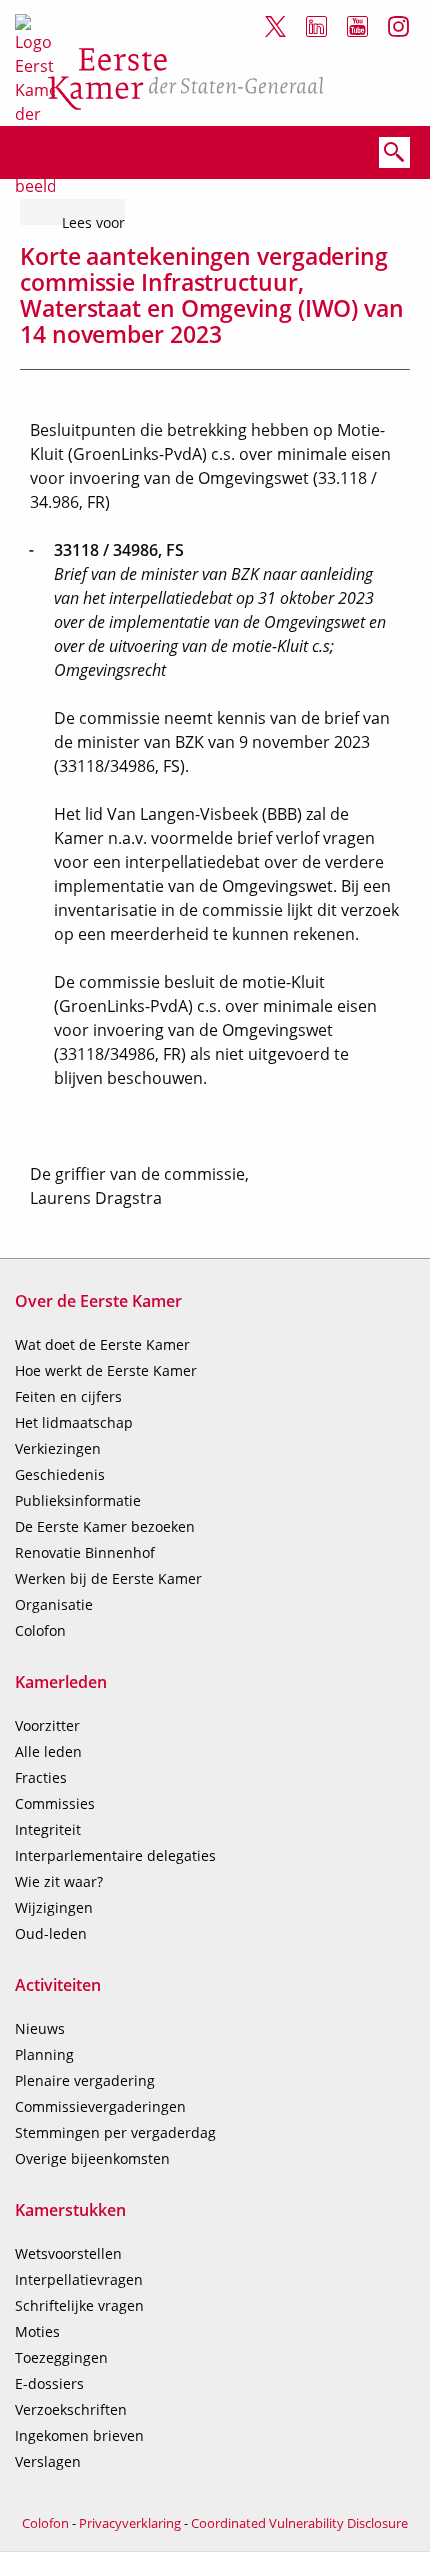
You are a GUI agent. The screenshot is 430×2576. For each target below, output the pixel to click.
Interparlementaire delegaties (115, 1855)
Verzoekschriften (71, 2409)
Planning (44, 2054)
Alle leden (48, 1751)
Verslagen (48, 2461)
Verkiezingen (58, 1448)
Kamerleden (61, 1682)
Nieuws (40, 2028)
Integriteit (48, 1829)
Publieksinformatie (78, 1500)
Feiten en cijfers (68, 1396)
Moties (37, 2331)
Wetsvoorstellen (68, 2253)
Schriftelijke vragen (79, 2305)
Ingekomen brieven (79, 2435)
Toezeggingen (61, 2357)
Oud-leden (51, 1933)
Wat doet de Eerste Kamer (102, 1344)
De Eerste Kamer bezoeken (105, 1526)
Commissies (55, 1803)
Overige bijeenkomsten (92, 2158)
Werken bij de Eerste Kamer (108, 1578)
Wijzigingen (54, 1907)
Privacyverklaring (130, 2523)
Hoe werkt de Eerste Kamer (106, 1370)
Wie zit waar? (59, 1881)
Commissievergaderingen (100, 2106)
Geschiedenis (60, 1474)
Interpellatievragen (79, 2279)
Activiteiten (58, 1985)
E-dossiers (49, 2383)
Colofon (40, 1630)
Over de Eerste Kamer (98, 1301)
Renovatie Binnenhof (85, 1552)
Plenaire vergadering (85, 2080)
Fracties (41, 1777)
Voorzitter (47, 1725)
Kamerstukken (70, 2210)
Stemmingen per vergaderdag (115, 2132)
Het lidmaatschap (74, 1422)
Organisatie (54, 1604)
